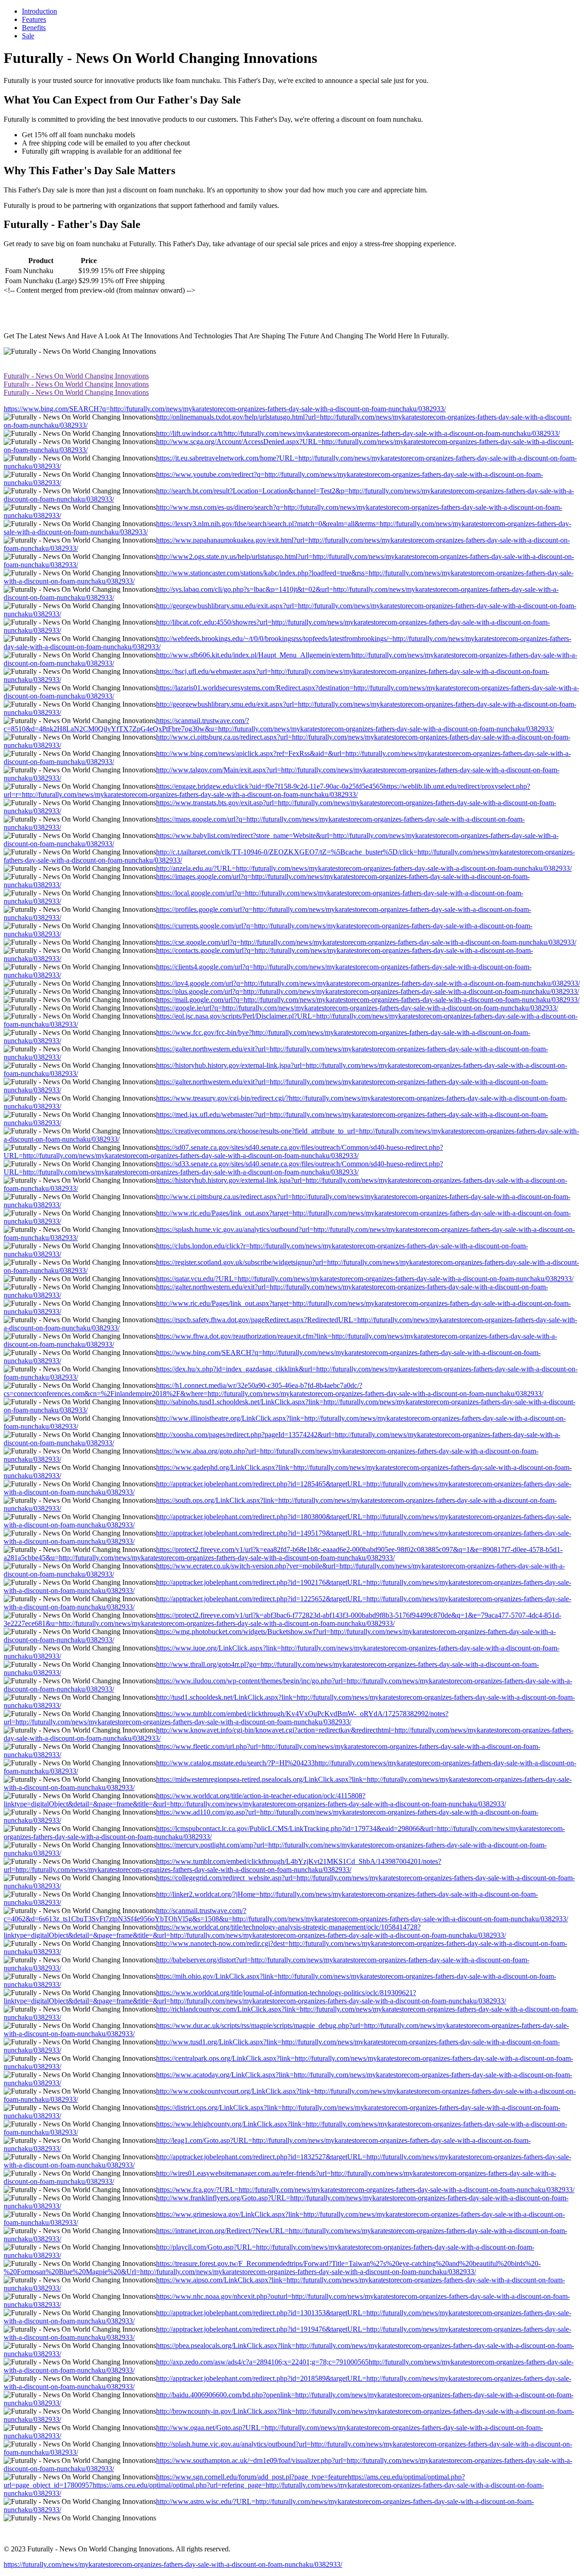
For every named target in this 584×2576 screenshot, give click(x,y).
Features (34, 19)
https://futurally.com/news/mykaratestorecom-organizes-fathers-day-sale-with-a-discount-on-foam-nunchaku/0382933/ (173, 2564)
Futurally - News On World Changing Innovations (76, 376)
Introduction (39, 11)
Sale (28, 36)
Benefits (34, 28)
